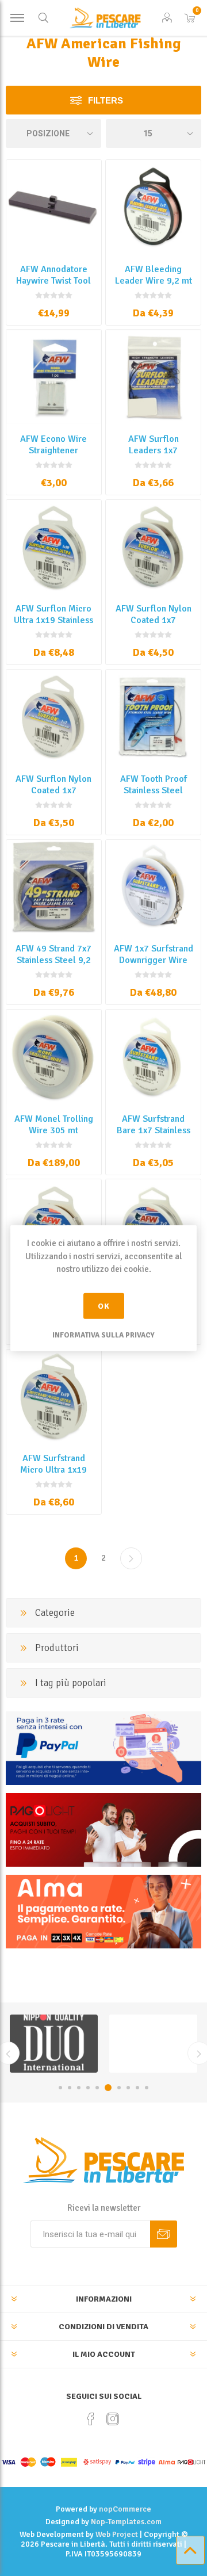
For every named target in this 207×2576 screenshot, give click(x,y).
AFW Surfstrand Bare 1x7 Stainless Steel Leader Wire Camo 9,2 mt (154, 1136)
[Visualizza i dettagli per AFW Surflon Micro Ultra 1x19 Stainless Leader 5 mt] (54, 547)
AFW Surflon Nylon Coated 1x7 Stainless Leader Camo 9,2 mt (154, 626)
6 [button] (108, 2088)
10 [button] (147, 2088)
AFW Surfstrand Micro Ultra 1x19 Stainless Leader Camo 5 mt (53, 1476)
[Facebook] (91, 2419)
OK (104, 1306)
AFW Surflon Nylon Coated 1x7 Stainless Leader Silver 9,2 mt (53, 796)
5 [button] (97, 2088)
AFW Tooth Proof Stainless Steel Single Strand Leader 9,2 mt (154, 796)
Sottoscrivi (164, 2234)
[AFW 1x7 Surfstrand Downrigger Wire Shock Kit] (153, 887)
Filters (106, 100)
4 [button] (88, 2088)
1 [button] (60, 2088)
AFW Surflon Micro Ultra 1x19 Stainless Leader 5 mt (53, 620)
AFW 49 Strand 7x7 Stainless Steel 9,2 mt (53, 960)
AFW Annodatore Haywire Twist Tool (53, 275)
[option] (54, 2044)
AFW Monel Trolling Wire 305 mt (54, 1125)
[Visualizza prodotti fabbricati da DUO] (54, 2044)
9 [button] (137, 2088)
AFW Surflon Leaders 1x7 (154, 445)
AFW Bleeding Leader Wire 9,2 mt (154, 275)
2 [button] (70, 2088)
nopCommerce (125, 2509)
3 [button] (79, 2088)
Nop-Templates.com (126, 2522)
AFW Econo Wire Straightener (53, 445)
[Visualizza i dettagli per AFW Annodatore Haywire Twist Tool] (54, 207)
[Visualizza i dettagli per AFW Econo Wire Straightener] (54, 377)
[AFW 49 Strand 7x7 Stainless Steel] (54, 887)
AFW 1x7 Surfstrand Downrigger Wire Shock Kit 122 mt (154, 960)
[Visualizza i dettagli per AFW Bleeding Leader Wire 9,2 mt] (153, 207)
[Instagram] (113, 2419)
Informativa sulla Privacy (103, 1335)
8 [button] (128, 2088)
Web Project (117, 2534)
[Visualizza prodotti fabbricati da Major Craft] (153, 2044)
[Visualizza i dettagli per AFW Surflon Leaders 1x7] (153, 377)
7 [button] (119, 2088)
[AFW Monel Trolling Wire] (54, 1057)
